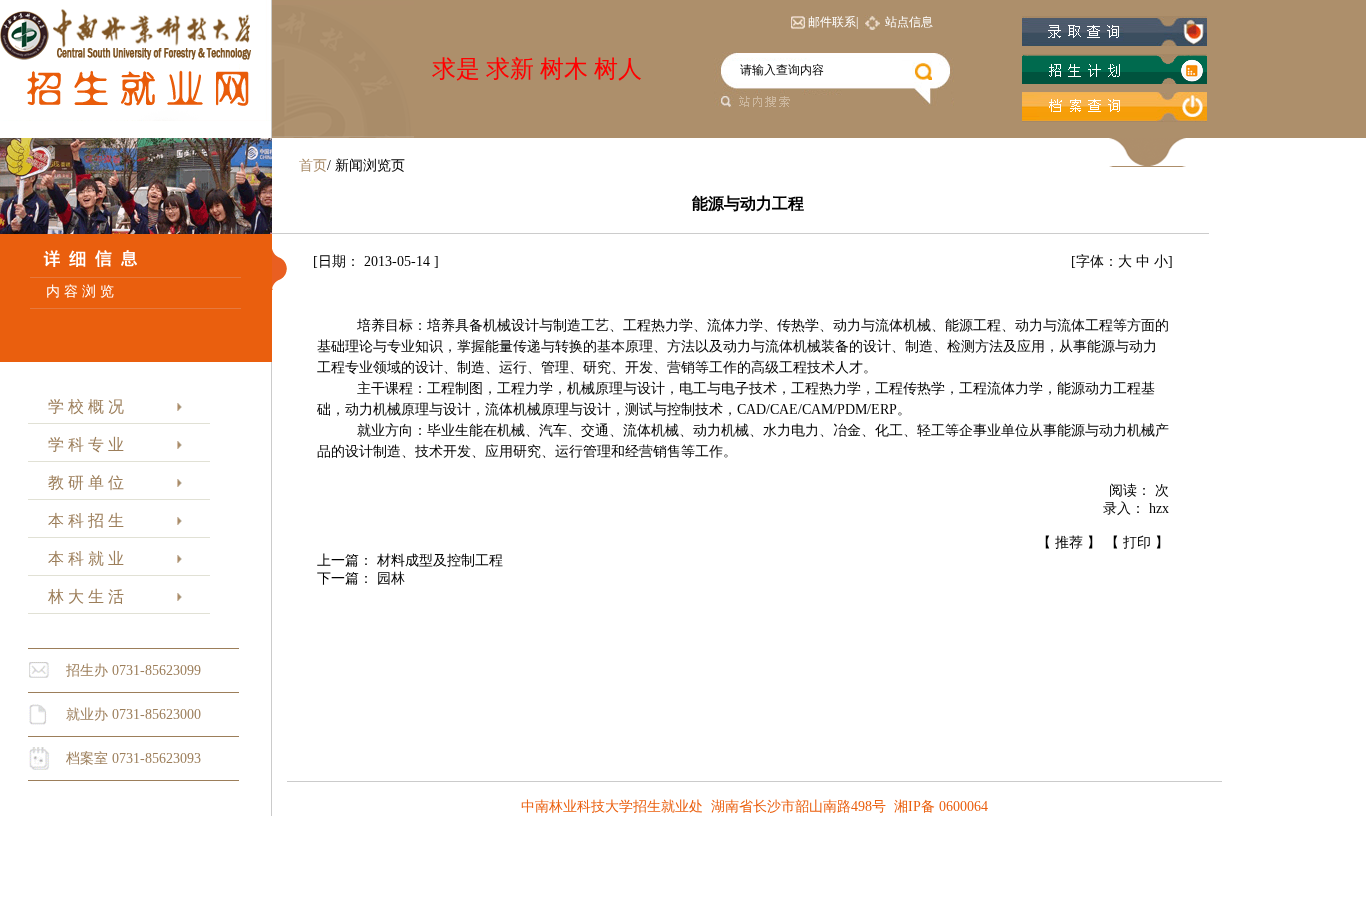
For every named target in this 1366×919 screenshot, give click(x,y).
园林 (391, 578)
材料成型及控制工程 (440, 560)
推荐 (1069, 542)
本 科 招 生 (82, 520)
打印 (1137, 542)
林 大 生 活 (82, 596)
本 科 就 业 (82, 558)
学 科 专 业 (82, 444)
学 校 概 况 (82, 406)
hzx (1159, 508)
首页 (313, 165)
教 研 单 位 (82, 482)
